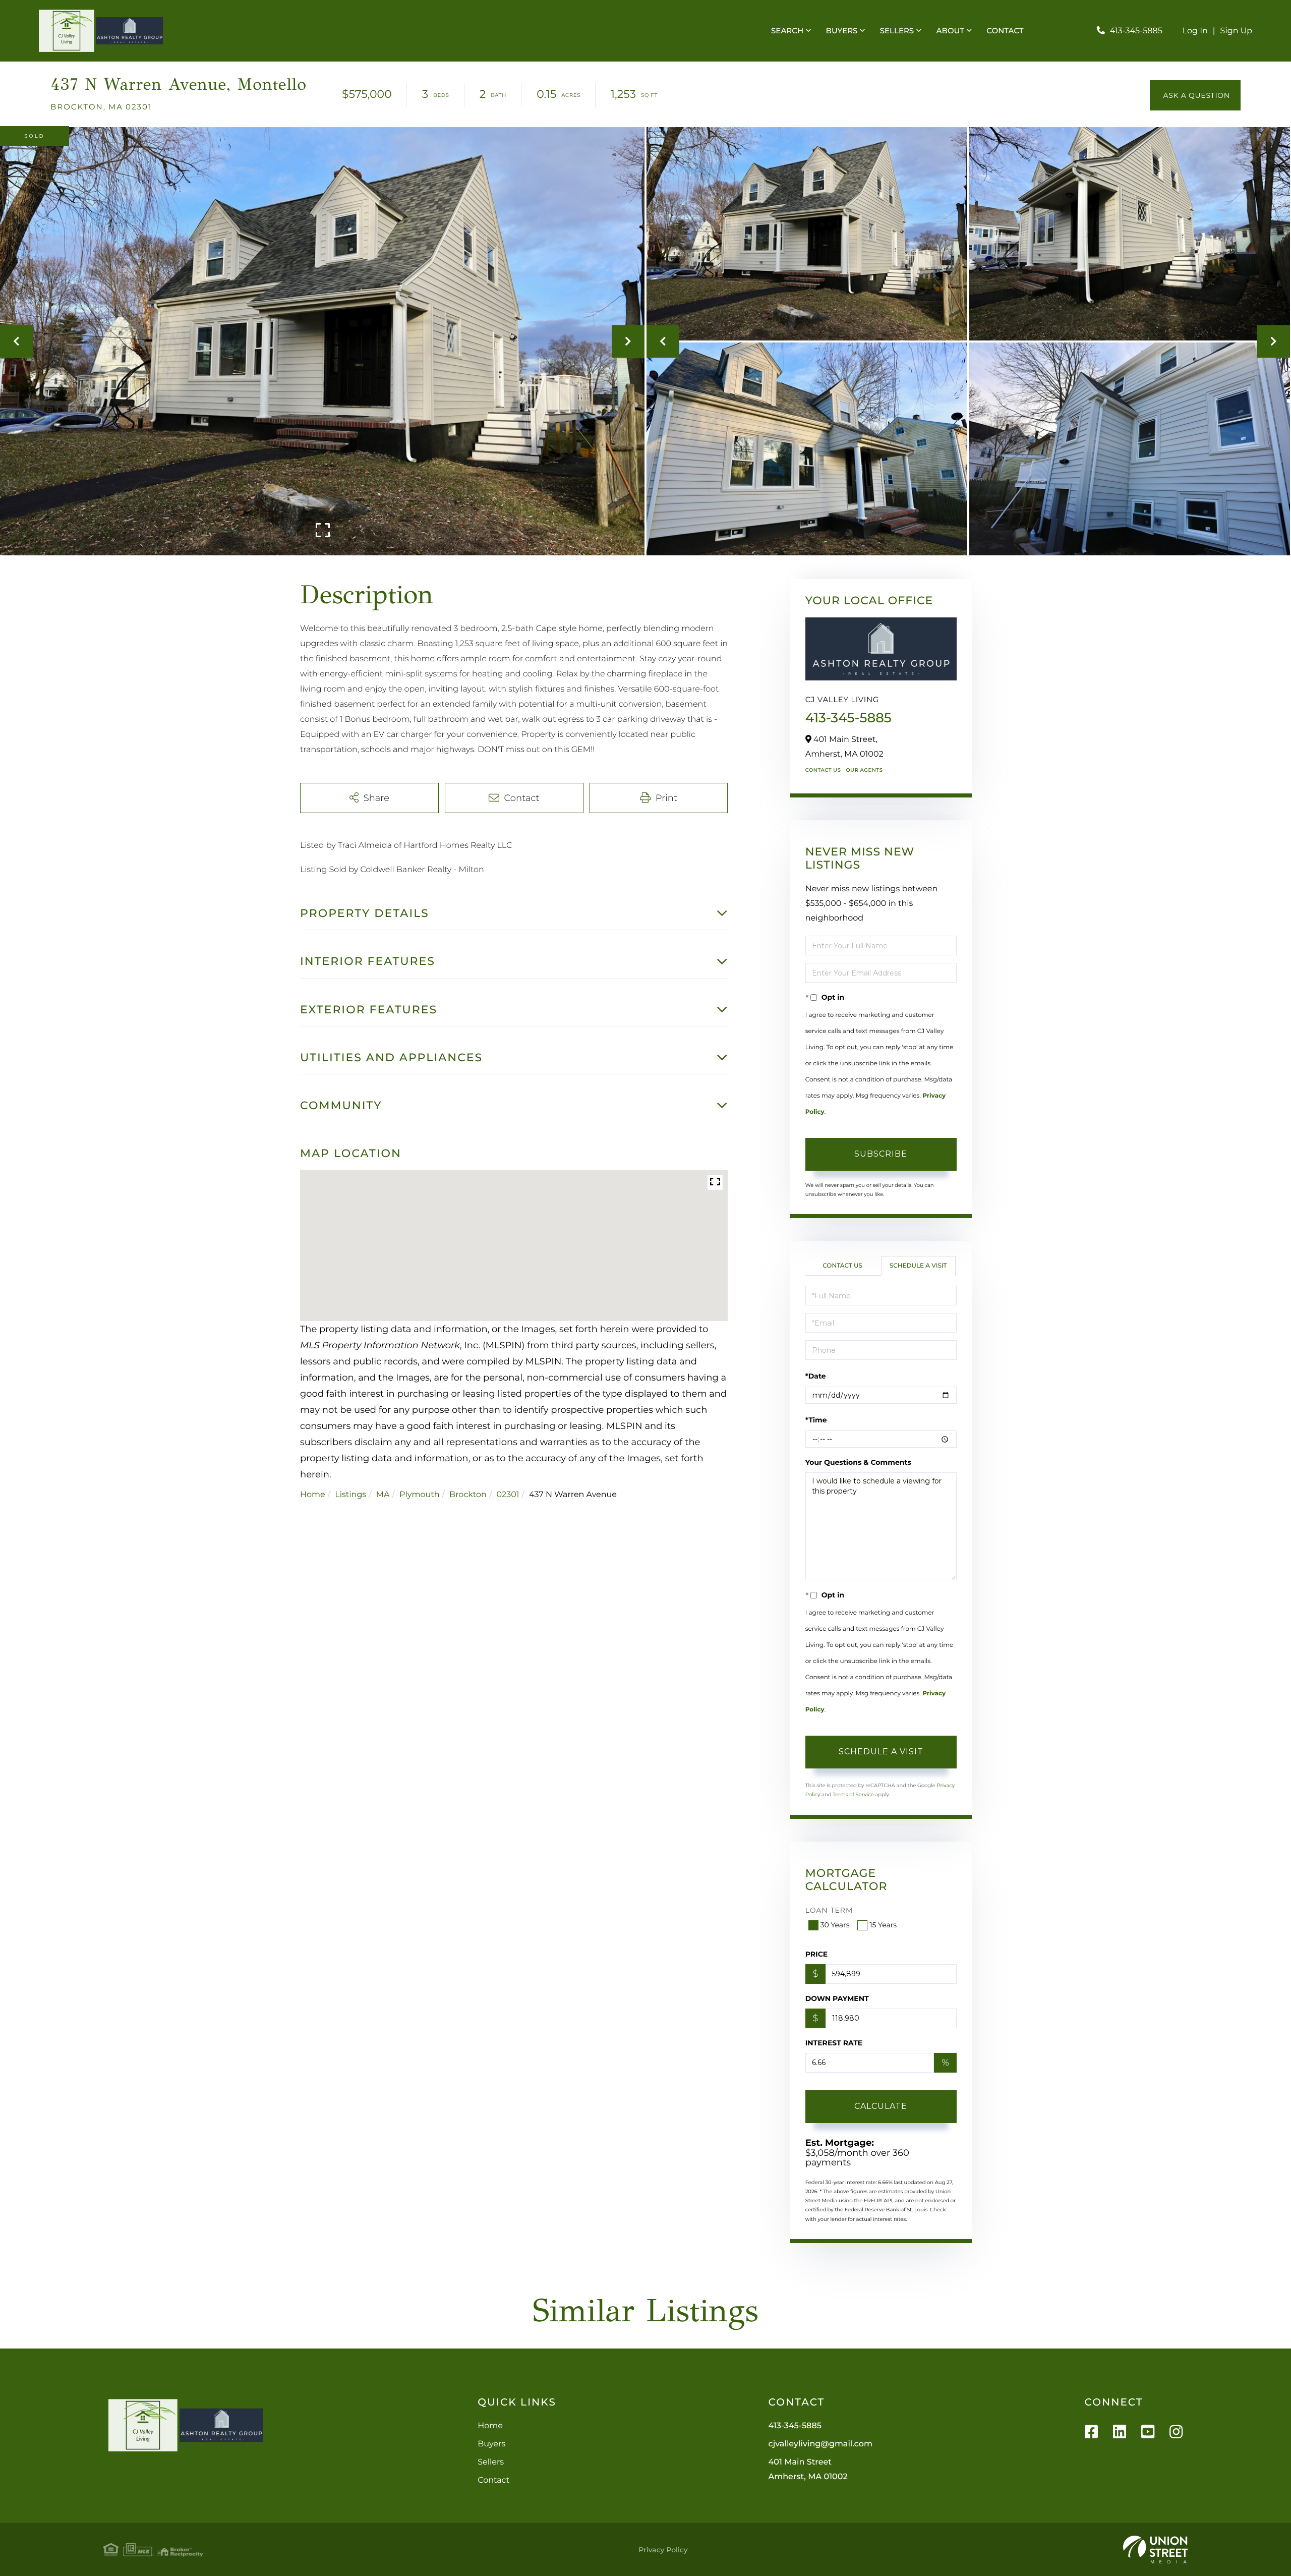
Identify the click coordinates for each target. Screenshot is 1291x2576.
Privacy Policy (663, 2550)
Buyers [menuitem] (842, 31)
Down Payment (837, 1998)
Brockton (468, 1495)
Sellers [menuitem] (897, 31)
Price (817, 1954)
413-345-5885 (1136, 31)
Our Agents (864, 770)
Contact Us (823, 770)
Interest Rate (834, 2043)
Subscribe (881, 1154)
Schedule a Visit (918, 1266)
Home (313, 1495)
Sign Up (1237, 31)
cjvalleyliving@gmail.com (820, 2444)
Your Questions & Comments (858, 1462)
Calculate (881, 2106)
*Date (816, 1376)
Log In (1195, 31)
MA (383, 1495)
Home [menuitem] (490, 2426)
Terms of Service (853, 1794)
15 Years (883, 1925)
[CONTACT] (1195, 95)
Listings (350, 1495)
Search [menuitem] (787, 31)
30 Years (835, 1925)
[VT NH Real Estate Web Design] (1155, 2550)
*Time (816, 1420)
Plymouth (419, 1495)
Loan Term (829, 1910)
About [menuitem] (950, 31)
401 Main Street (808, 2470)
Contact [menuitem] (1005, 31)
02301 (508, 1495)
